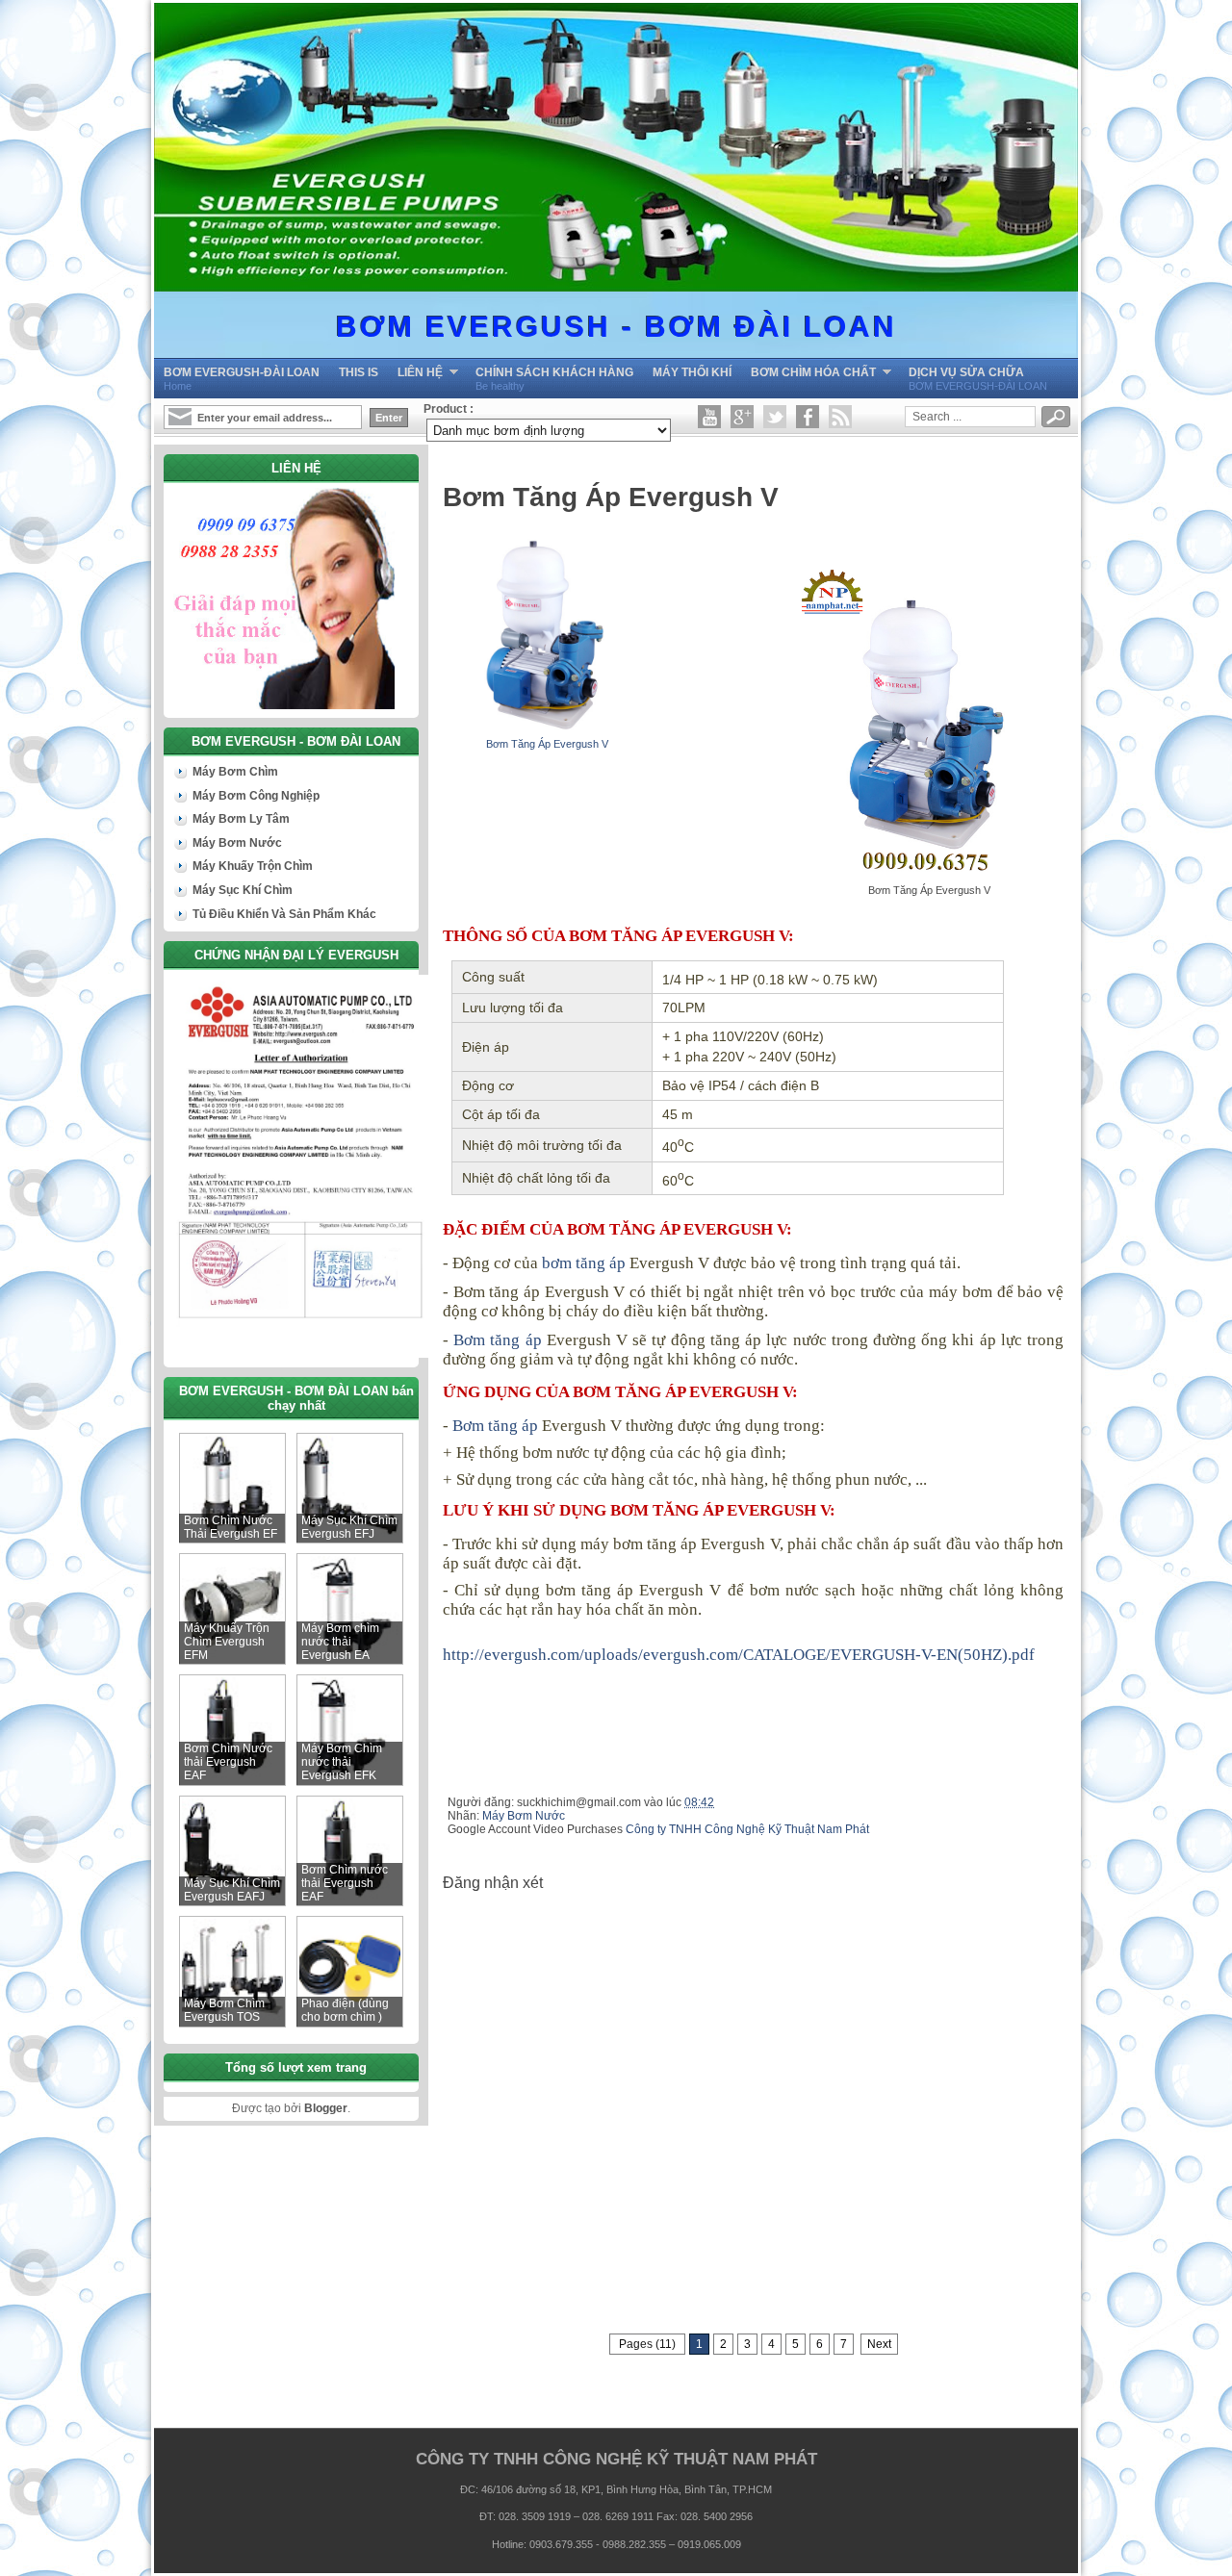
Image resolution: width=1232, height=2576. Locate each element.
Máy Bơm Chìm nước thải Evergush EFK (342, 1762)
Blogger (326, 2108)
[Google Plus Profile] (742, 417)
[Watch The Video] (709, 417)
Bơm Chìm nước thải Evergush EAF (345, 1883)
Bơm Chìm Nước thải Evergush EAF (228, 1762)
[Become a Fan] (808, 417)
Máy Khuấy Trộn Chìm (253, 866)
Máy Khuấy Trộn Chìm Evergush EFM (227, 1642)
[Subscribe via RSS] (840, 417)
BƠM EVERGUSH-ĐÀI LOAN (978, 379)
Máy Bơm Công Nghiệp (256, 796)
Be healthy (554, 379)
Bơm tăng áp (497, 1340)
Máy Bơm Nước (524, 1816)
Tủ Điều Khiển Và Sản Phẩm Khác (284, 914)
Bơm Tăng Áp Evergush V (547, 744)
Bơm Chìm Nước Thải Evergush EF (231, 1527)
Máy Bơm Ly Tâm (241, 819)
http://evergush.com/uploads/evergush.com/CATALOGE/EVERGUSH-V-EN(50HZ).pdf (739, 1655)
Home (242, 379)
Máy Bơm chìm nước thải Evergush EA (340, 1642)
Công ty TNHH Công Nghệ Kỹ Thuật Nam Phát (747, 1829)
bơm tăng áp (584, 1263)
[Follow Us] (775, 417)
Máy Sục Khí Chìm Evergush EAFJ (232, 1890)
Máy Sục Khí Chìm (243, 890)
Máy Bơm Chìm (235, 772)
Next (879, 2344)
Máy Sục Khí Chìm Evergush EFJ (349, 1527)
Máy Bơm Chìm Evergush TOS (224, 2010)
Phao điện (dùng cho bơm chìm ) (345, 2010)
